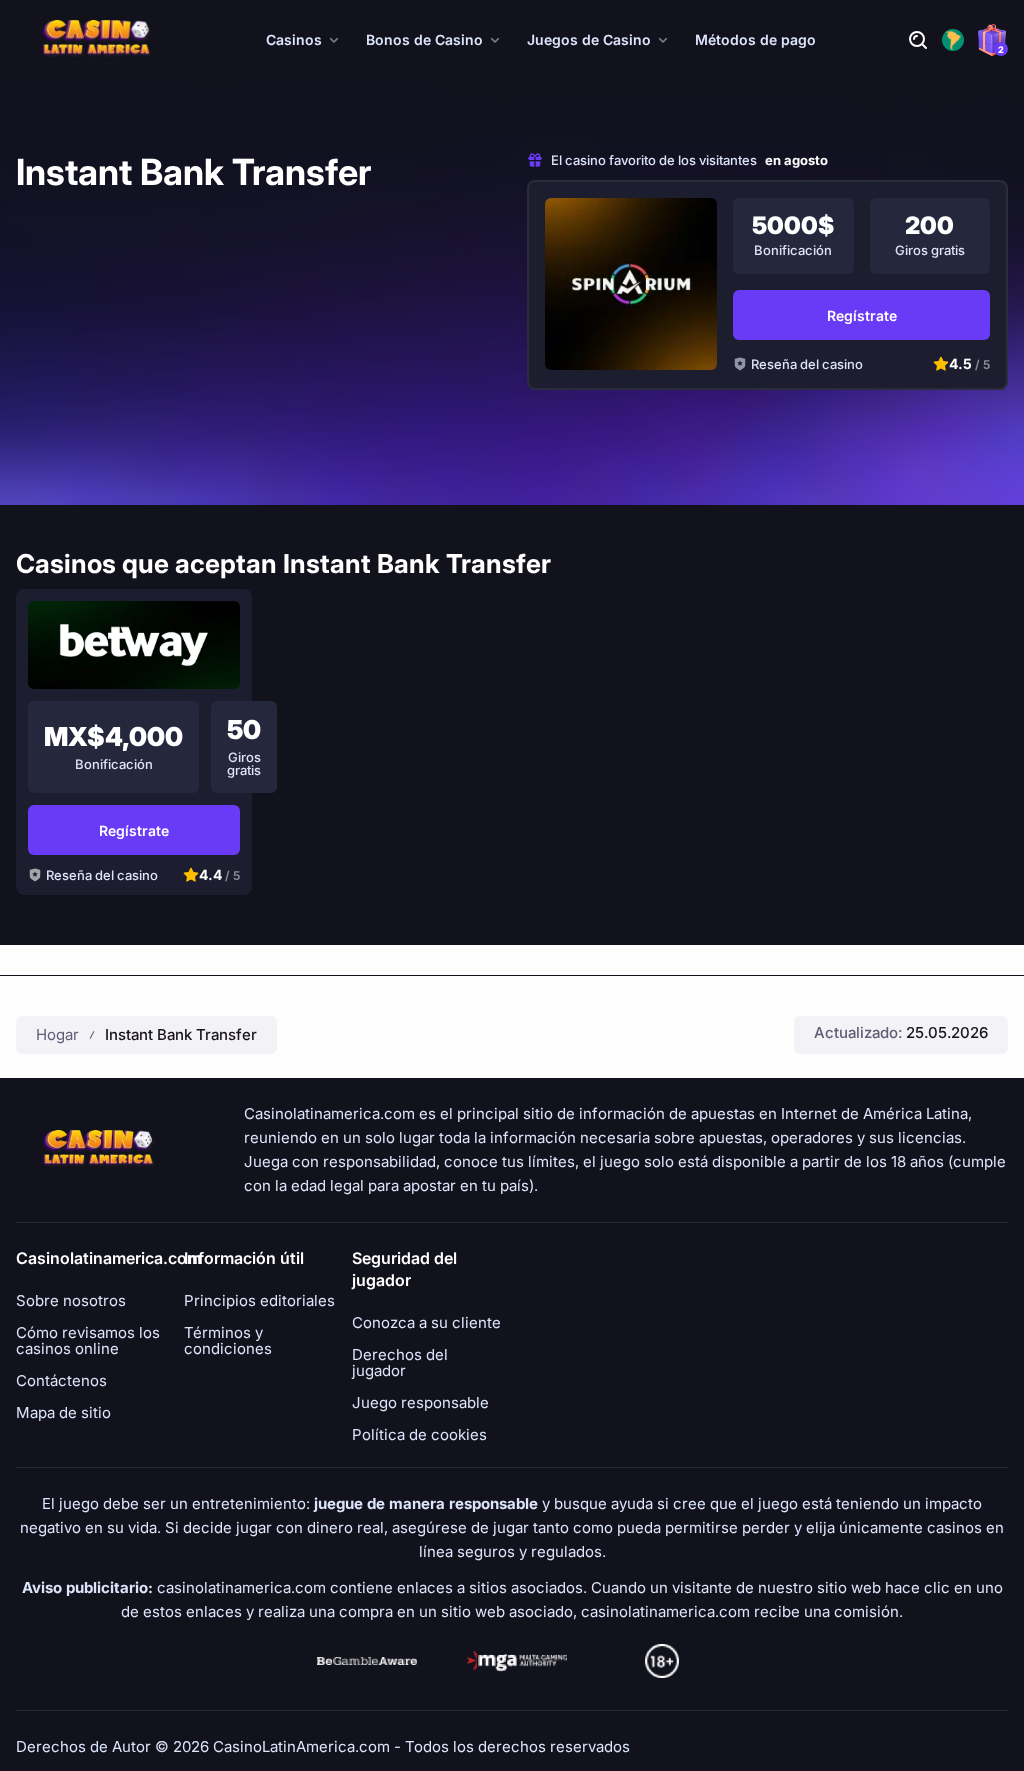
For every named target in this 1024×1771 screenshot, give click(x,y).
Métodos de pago (755, 39)
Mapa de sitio (63, 1413)
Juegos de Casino (589, 39)
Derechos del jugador (400, 1363)
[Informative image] (367, 1661)
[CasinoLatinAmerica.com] (96, 40)
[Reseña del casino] (631, 284)
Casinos (294, 39)
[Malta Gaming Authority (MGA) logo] (517, 1661)
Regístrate (862, 315)
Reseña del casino (807, 364)
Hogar (57, 1034)
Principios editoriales (259, 1301)
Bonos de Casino (424, 39)
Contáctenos (61, 1381)
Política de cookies (419, 1435)
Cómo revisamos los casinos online (88, 1341)
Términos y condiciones (228, 1341)
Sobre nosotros (71, 1301)
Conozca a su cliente (426, 1323)
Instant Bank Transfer (181, 1034)
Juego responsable (420, 1403)
